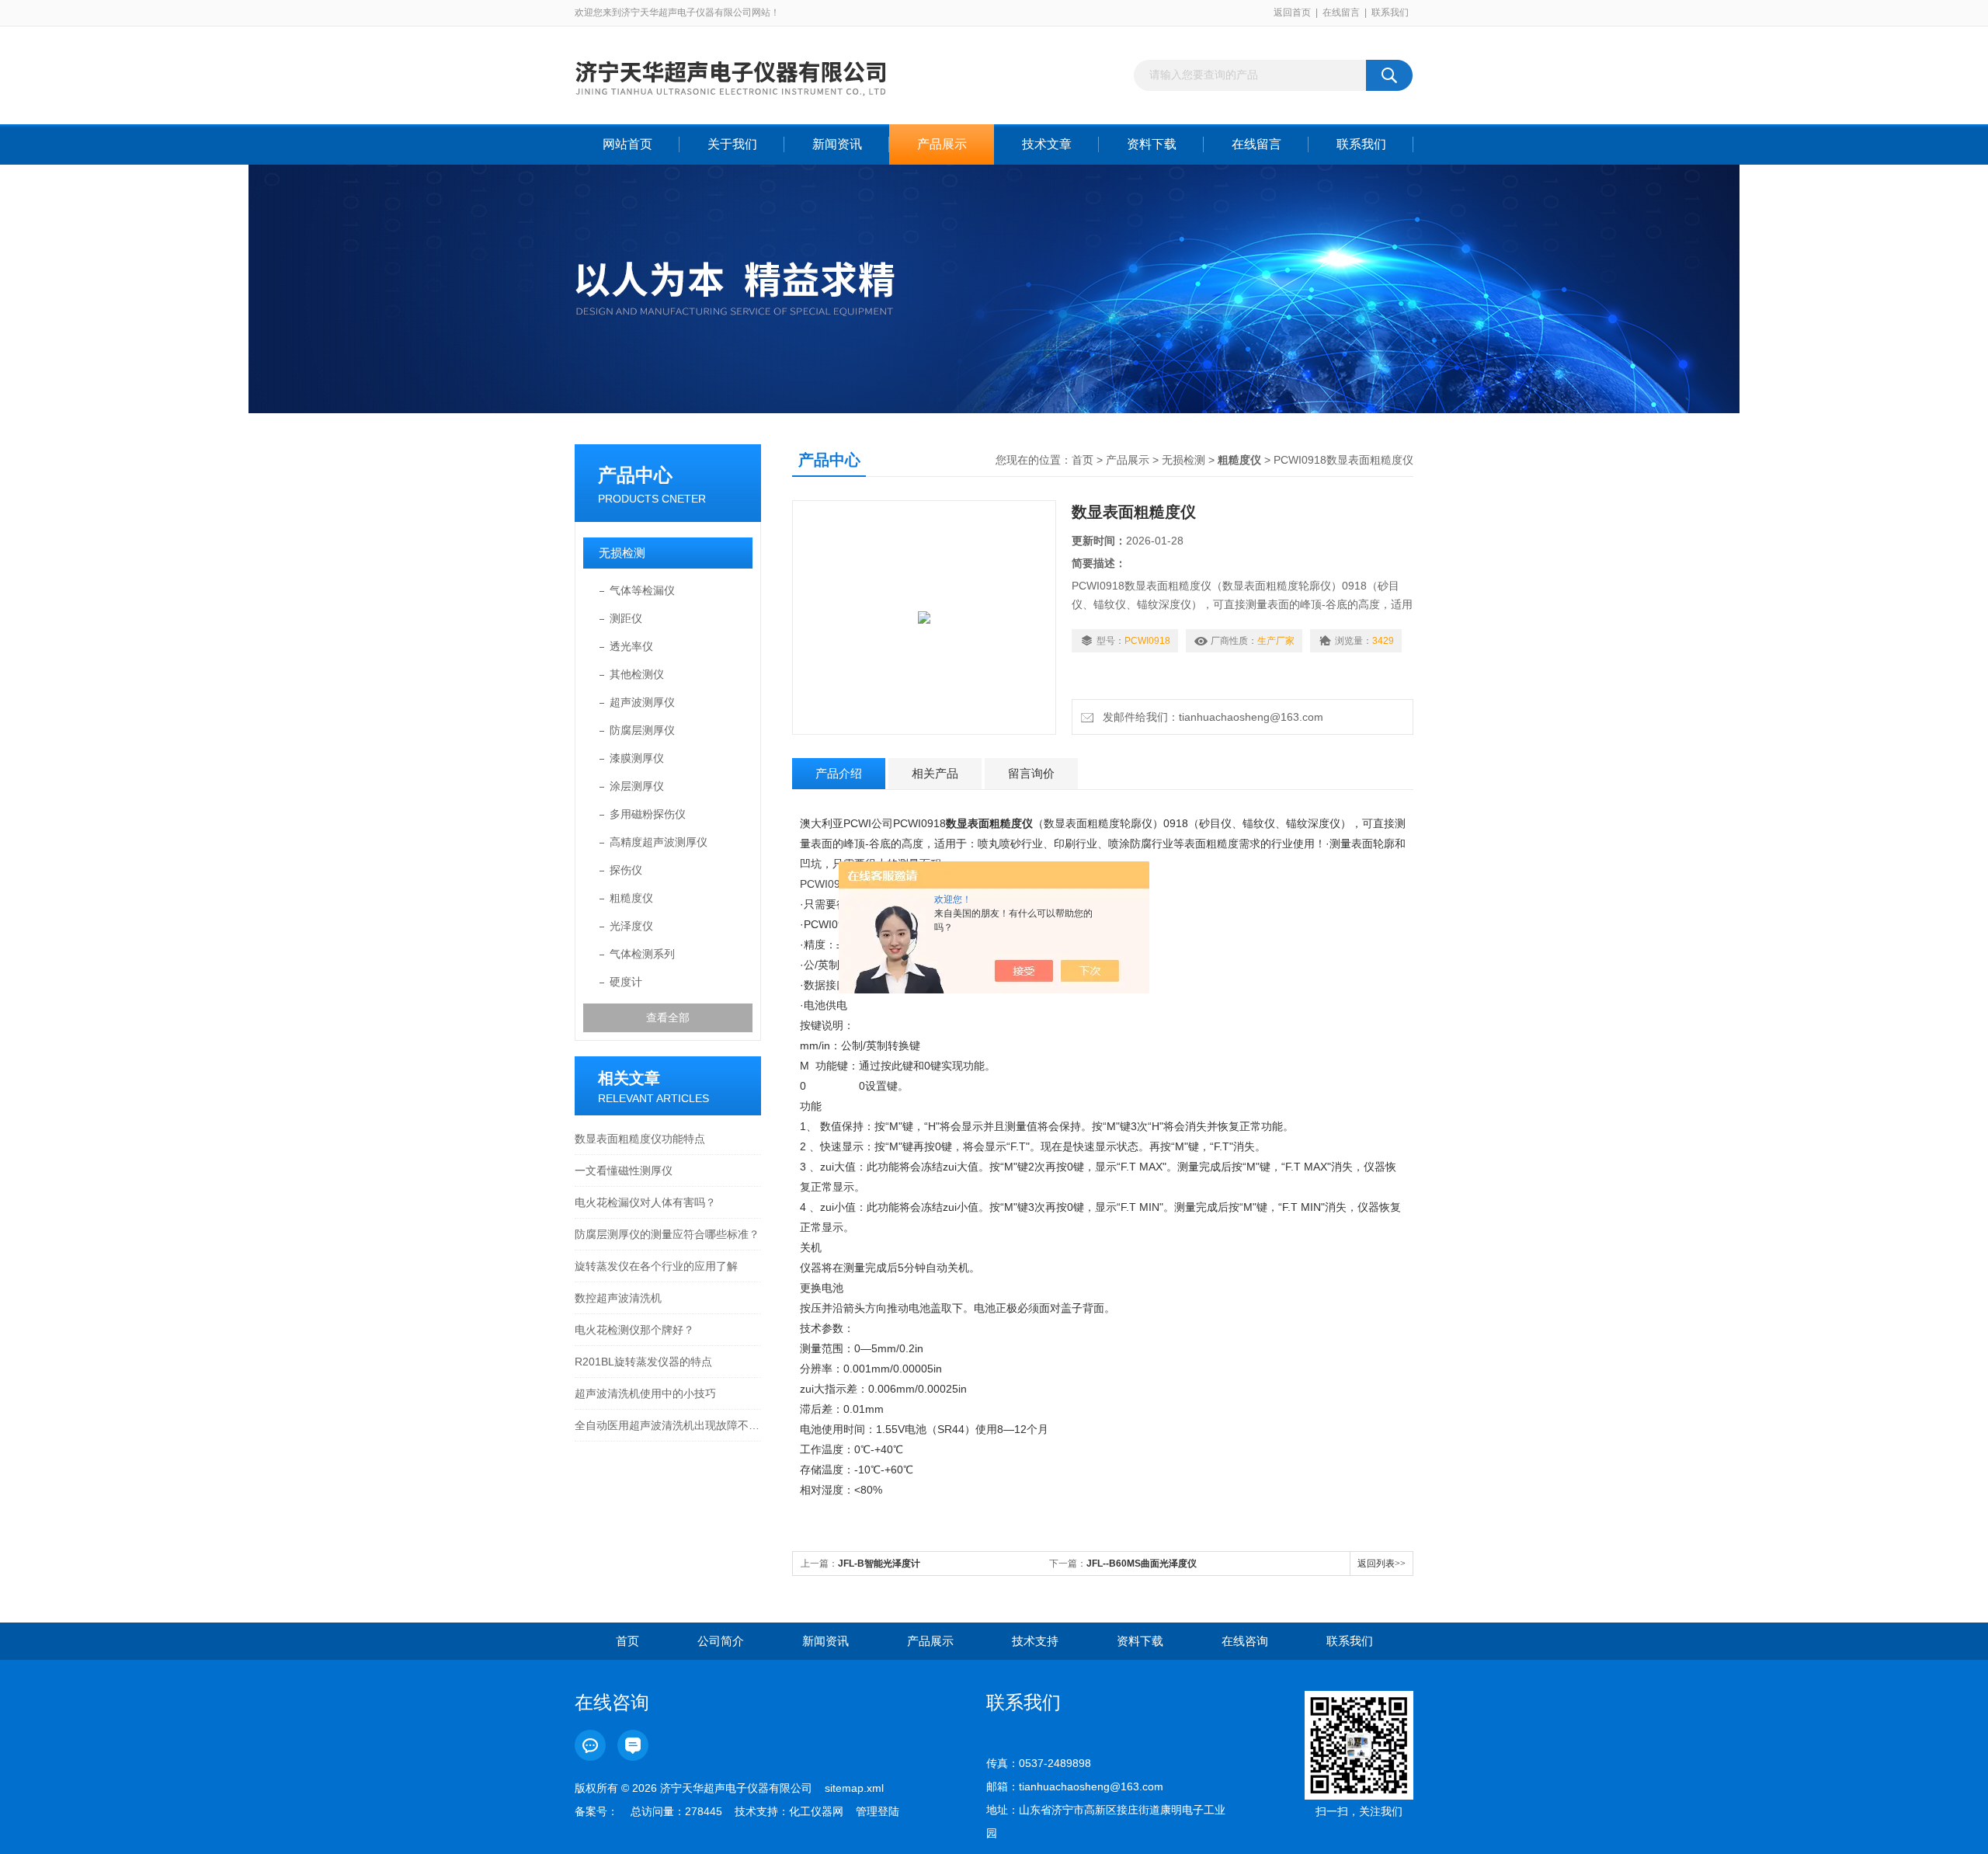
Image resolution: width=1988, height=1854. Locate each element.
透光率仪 (631, 646)
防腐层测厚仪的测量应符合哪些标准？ (667, 1234)
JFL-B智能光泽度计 (879, 1564)
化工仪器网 (816, 1811)
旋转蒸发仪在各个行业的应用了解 (656, 1266)
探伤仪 (626, 870)
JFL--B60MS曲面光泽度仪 (1142, 1564)
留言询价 (1031, 773)
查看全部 (668, 1017)
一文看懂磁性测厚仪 (624, 1170)
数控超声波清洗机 (618, 1298)
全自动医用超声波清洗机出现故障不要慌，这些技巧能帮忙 (668, 1425)
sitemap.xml (854, 1788)
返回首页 (1292, 12)
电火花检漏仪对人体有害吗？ (645, 1202)
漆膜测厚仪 (637, 758)
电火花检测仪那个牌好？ (634, 1330)
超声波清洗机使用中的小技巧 (645, 1393)
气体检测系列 (642, 954)
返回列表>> (1382, 1564)
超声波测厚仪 (642, 702)
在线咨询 (1245, 1641)
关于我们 (732, 144)
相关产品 (935, 773)
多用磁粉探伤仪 (648, 814)
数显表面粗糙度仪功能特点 (640, 1139)
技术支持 (1035, 1641)
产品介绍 (839, 773)
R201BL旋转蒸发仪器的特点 (643, 1362)
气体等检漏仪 (642, 590)
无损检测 (622, 553)
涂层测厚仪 (637, 786)
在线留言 (1341, 12)
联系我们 (1390, 12)
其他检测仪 (637, 674)
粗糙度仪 (631, 898)
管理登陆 (878, 1811)
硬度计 (626, 982)
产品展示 (942, 144)
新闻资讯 (837, 144)
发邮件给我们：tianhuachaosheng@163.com (1210, 717)
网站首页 (627, 144)
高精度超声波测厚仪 (659, 842)
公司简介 (721, 1641)
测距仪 (626, 618)
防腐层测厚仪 (642, 730)
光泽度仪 (631, 926)
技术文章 (1047, 144)
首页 (1083, 460)
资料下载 (1152, 144)
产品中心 (635, 475)
